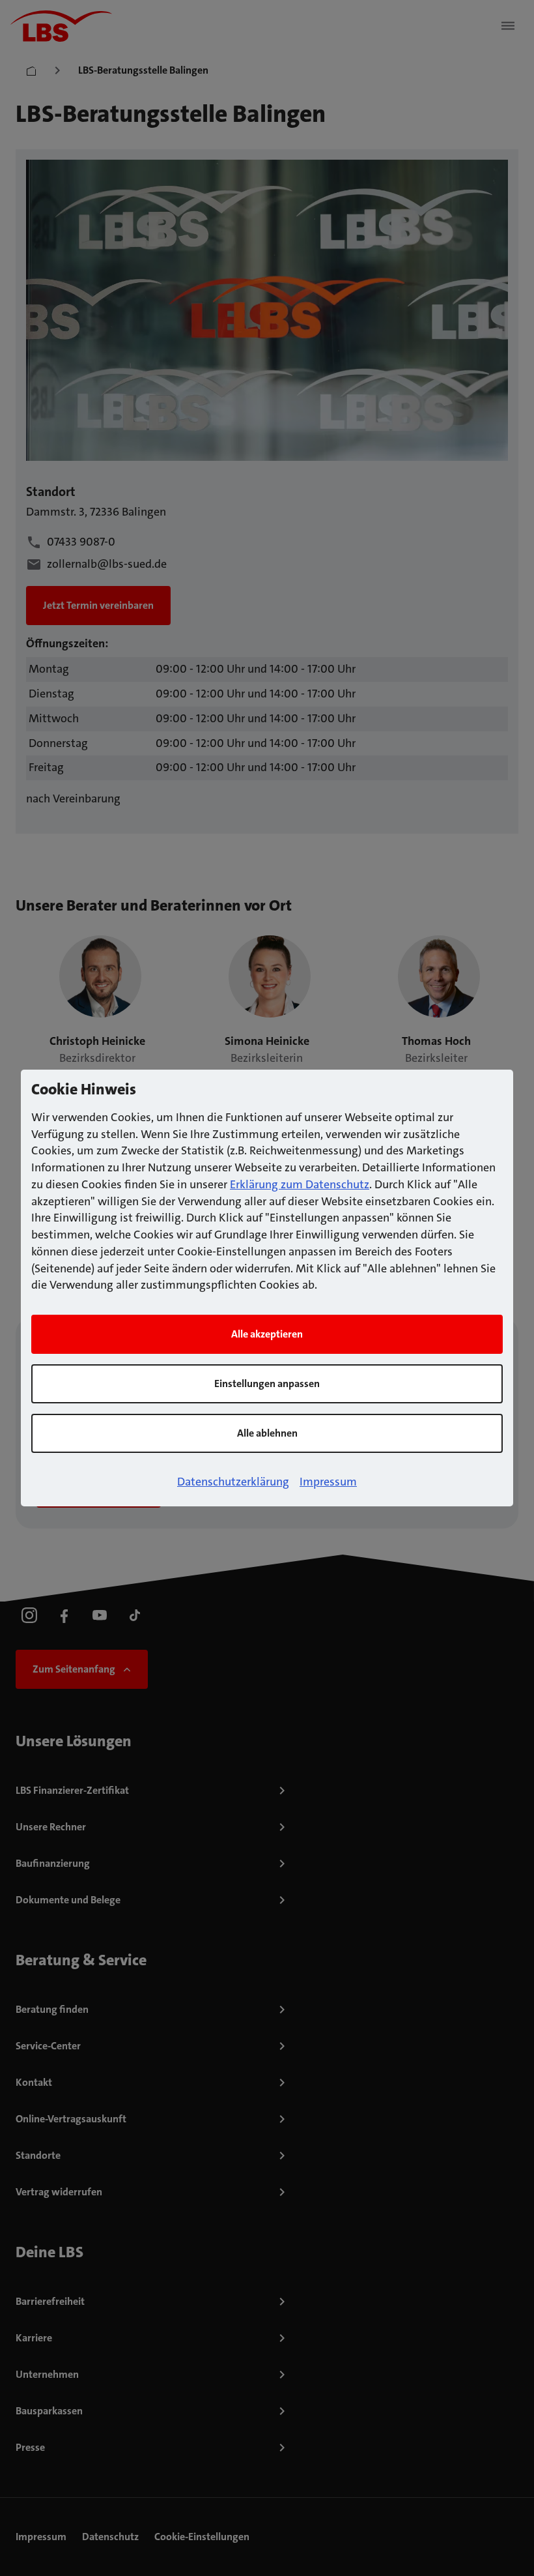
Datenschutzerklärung (233, 1482)
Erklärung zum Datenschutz (300, 1184)
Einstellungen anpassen (267, 1383)
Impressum (328, 1482)
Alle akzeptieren (267, 1334)
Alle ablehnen (267, 1433)
